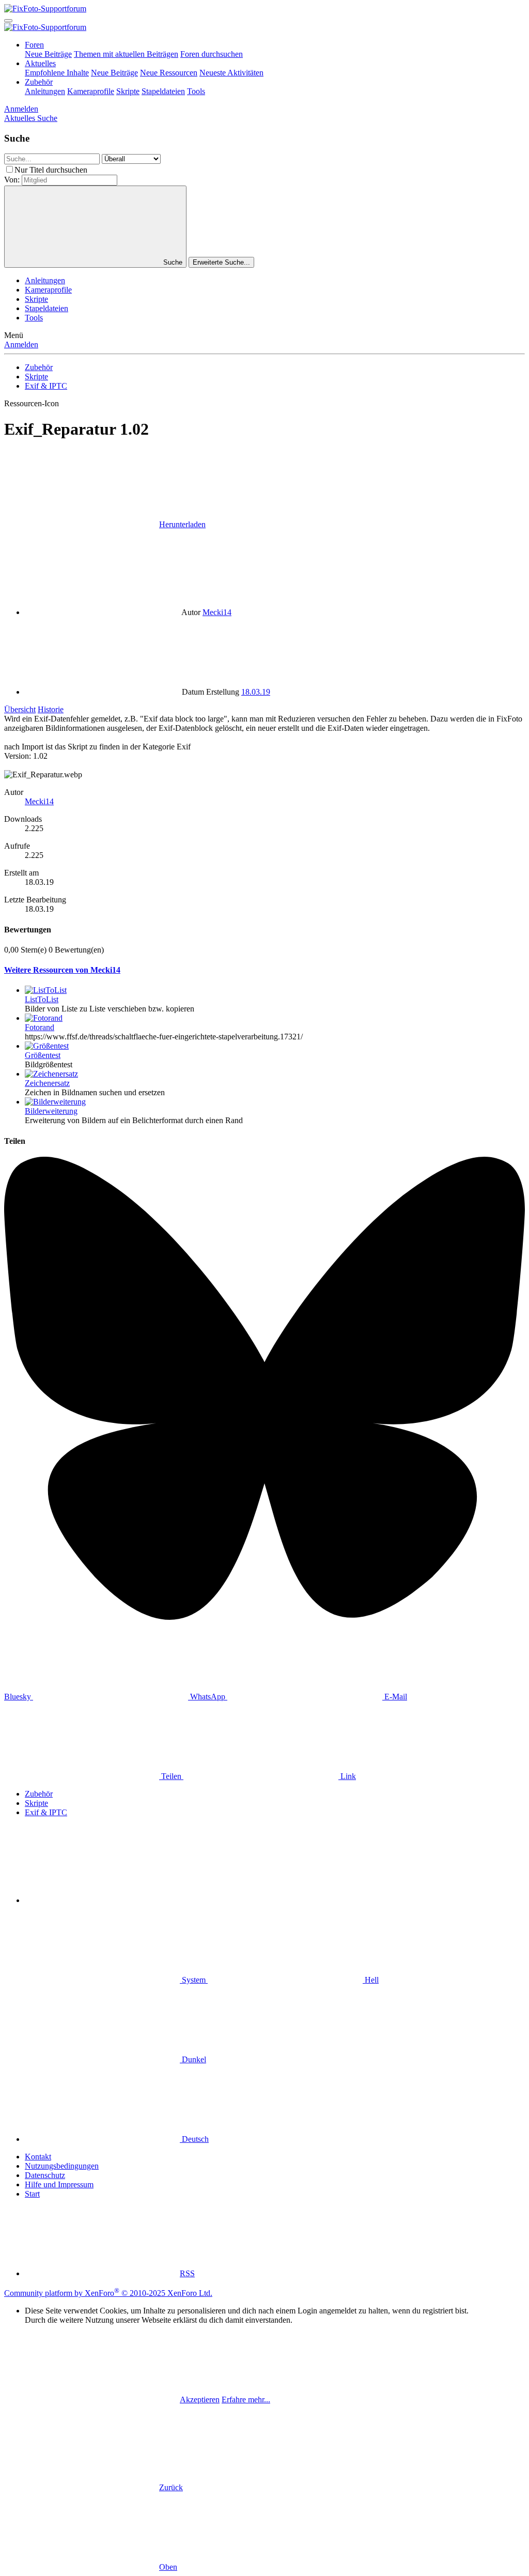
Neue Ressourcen (169, 73)
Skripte (128, 91)
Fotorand (40, 1027)
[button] (102, 1900)
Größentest (43, 1055)
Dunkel (193, 2059)
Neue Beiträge (48, 54)
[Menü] (8, 21)
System (194, 1980)
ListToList (42, 999)
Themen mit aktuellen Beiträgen (126, 54)
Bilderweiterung (51, 1111)
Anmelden (21, 344)
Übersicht (20, 709)
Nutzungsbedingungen (62, 2166)
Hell (371, 1980)
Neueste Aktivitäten (231, 73)
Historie (51, 709)
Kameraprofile (91, 91)
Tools (196, 91)
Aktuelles (40, 63)
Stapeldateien (163, 91)
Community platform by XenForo (108, 2293)
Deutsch (194, 2139)
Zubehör (39, 82)
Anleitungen (45, 91)
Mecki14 (217, 612)
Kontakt (38, 2157)
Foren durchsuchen (212, 54)
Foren (34, 45)
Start (32, 2194)
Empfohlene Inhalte (57, 73)
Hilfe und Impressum (59, 2184)
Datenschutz (45, 2175)
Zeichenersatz (47, 1083)
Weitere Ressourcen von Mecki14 (62, 970)
